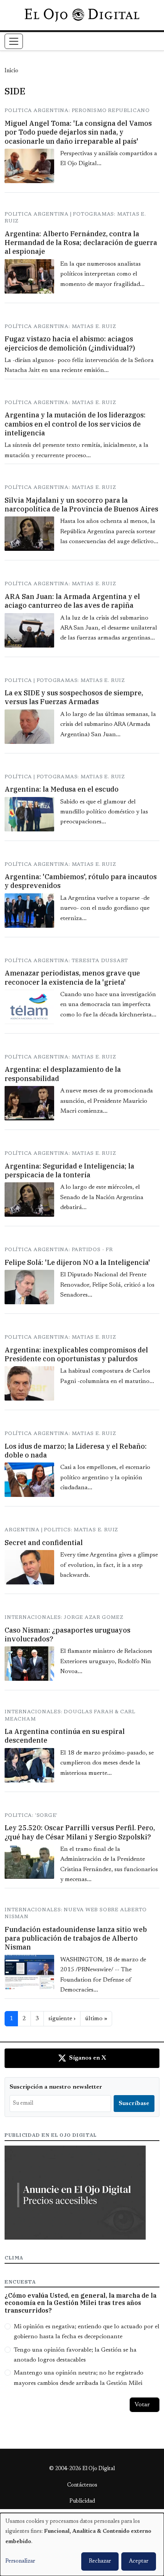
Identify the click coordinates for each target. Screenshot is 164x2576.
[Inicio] (82, 15)
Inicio (11, 71)
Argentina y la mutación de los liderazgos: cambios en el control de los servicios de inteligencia (75, 424)
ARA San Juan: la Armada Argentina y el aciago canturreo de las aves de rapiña (72, 601)
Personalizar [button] (20, 2561)
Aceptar (139, 2561)
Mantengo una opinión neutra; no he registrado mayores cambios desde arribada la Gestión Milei (79, 2378)
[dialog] (82, 2544)
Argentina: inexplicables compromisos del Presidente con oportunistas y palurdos (76, 1354)
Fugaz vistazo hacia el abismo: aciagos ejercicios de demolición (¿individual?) (70, 343)
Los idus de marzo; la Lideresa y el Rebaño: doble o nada (76, 1451)
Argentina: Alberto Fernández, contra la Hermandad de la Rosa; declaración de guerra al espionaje (81, 243)
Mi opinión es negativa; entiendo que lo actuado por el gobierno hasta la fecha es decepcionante (87, 2332)
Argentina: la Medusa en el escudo (62, 789)
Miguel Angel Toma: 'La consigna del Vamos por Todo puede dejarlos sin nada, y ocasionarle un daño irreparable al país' (78, 132)
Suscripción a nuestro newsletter (56, 2087)
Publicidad (82, 2501)
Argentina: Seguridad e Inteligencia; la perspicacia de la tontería (69, 1170)
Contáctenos (82, 2485)
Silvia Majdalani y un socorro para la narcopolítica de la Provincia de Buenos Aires (81, 505)
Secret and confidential (44, 1543)
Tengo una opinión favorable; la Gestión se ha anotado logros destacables (75, 2355)
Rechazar (100, 2561)
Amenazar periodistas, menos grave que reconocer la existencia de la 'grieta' (72, 977)
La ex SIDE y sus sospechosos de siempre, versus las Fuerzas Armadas (74, 697)
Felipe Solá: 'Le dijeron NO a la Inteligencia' (77, 1262)
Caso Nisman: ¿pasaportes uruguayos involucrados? (68, 1635)
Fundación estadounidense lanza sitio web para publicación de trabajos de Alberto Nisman (76, 1938)
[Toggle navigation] (14, 41)
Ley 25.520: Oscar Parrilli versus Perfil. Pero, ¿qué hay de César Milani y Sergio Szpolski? (80, 1832)
